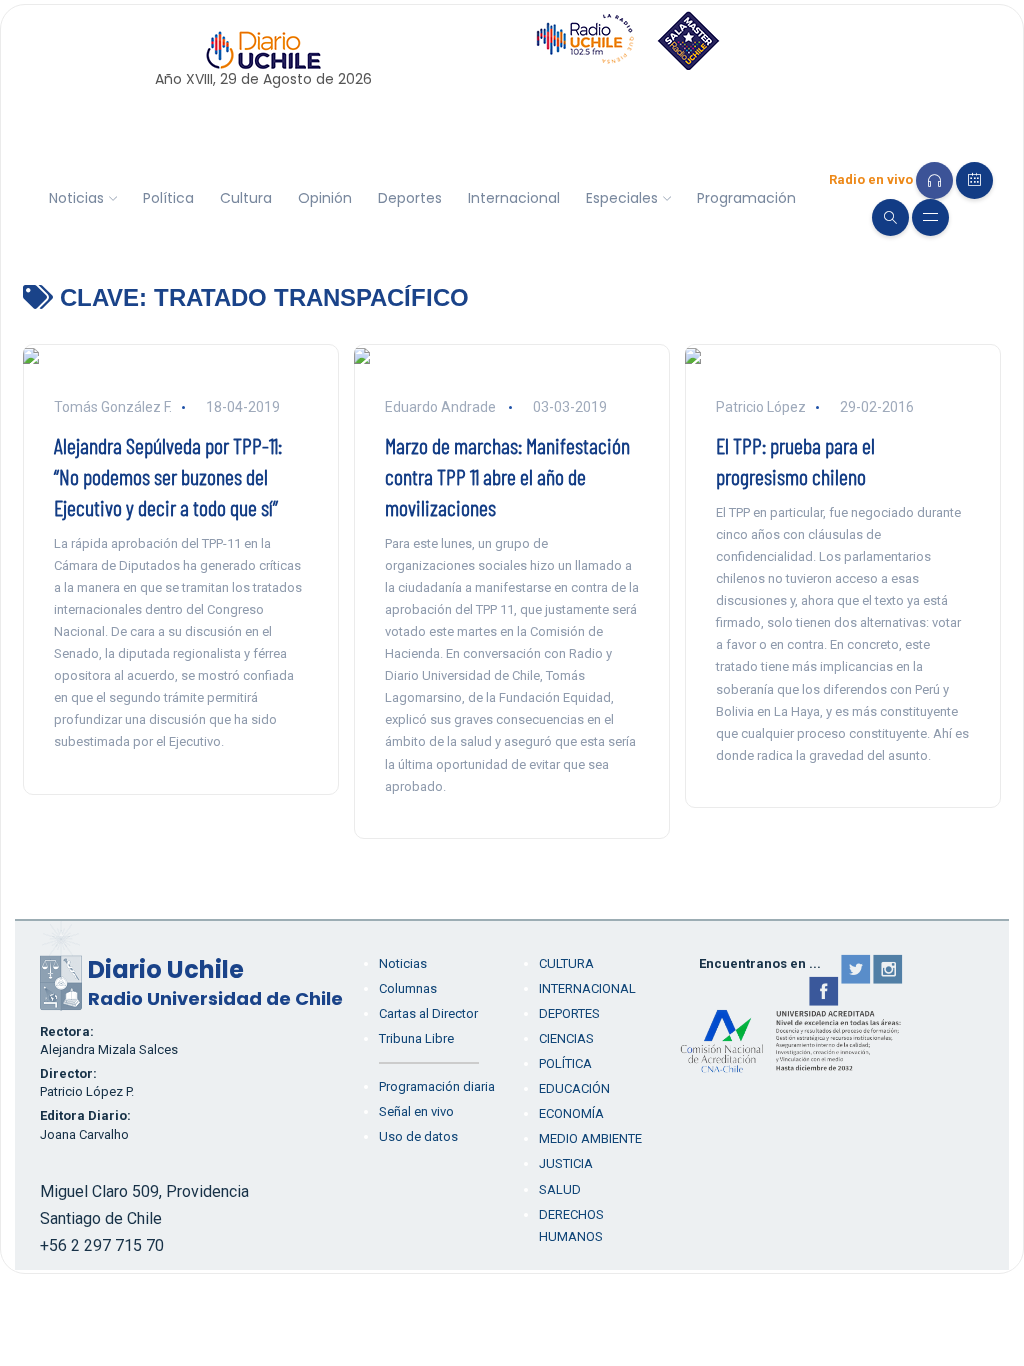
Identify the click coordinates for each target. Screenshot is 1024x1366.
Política (168, 198)
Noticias (76, 198)
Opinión (325, 198)
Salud (560, 1189)
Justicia (566, 1163)
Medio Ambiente (590, 1138)
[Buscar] (890, 217)
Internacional (514, 198)
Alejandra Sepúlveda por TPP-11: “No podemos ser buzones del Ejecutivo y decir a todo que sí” (168, 476)
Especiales (622, 198)
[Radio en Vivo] (934, 180)
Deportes (410, 198)
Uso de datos (418, 1136)
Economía (571, 1113)
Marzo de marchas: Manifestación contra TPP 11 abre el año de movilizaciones (507, 476)
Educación (574, 1088)
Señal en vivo (416, 1111)
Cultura (246, 198)
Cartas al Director (428, 1013)
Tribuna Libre (416, 1038)
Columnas (408, 988)
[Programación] (974, 180)
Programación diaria (437, 1086)
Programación (746, 198)
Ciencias (566, 1038)
